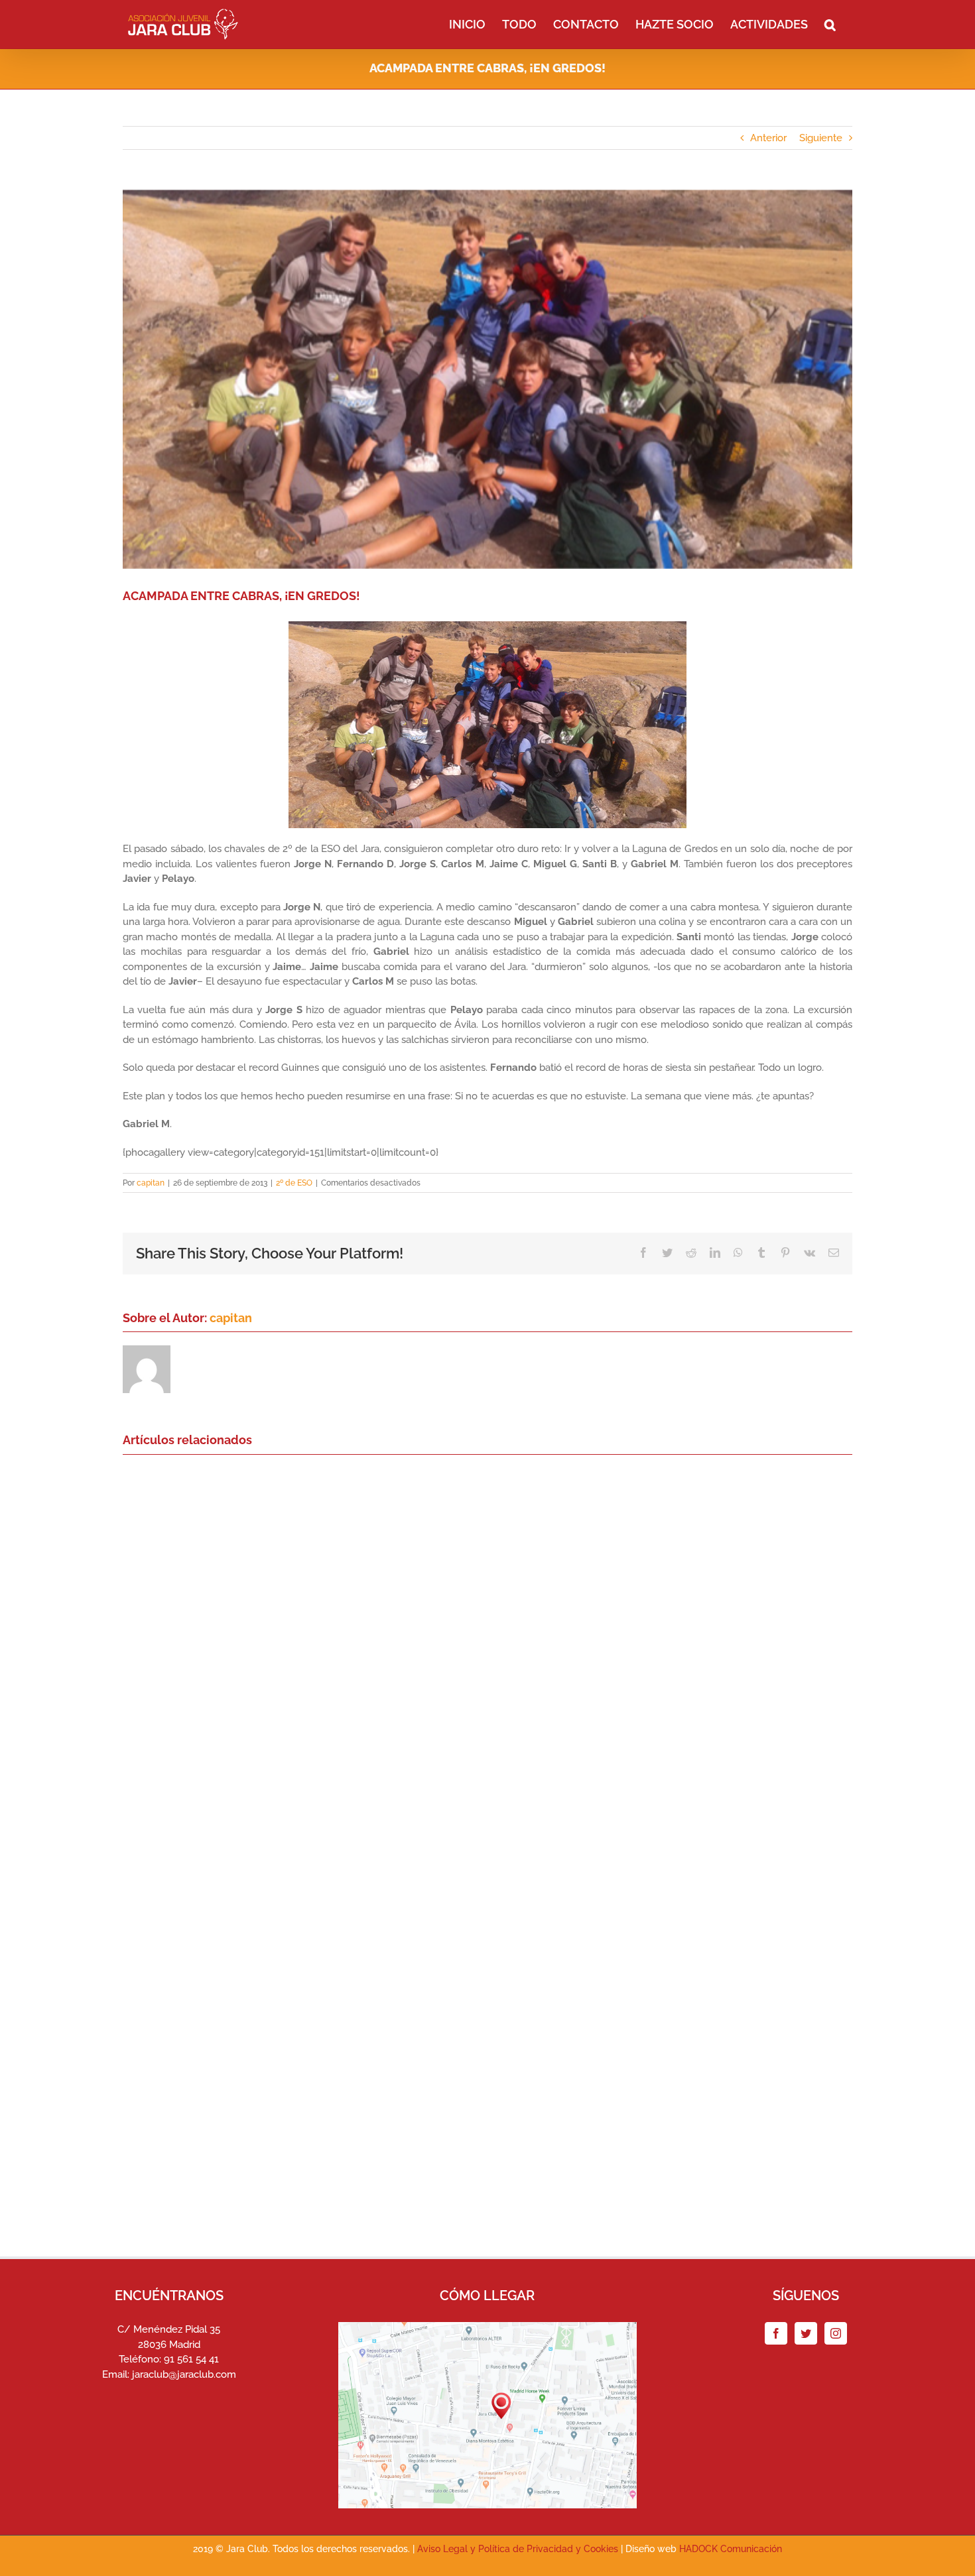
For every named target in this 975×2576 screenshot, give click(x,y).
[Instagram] (836, 2333)
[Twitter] (806, 2333)
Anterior (768, 138)
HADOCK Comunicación (731, 2549)
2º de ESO (294, 1183)
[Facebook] (776, 2333)
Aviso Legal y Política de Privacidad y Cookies (518, 2549)
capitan (151, 1183)
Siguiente (821, 138)
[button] (830, 23)
